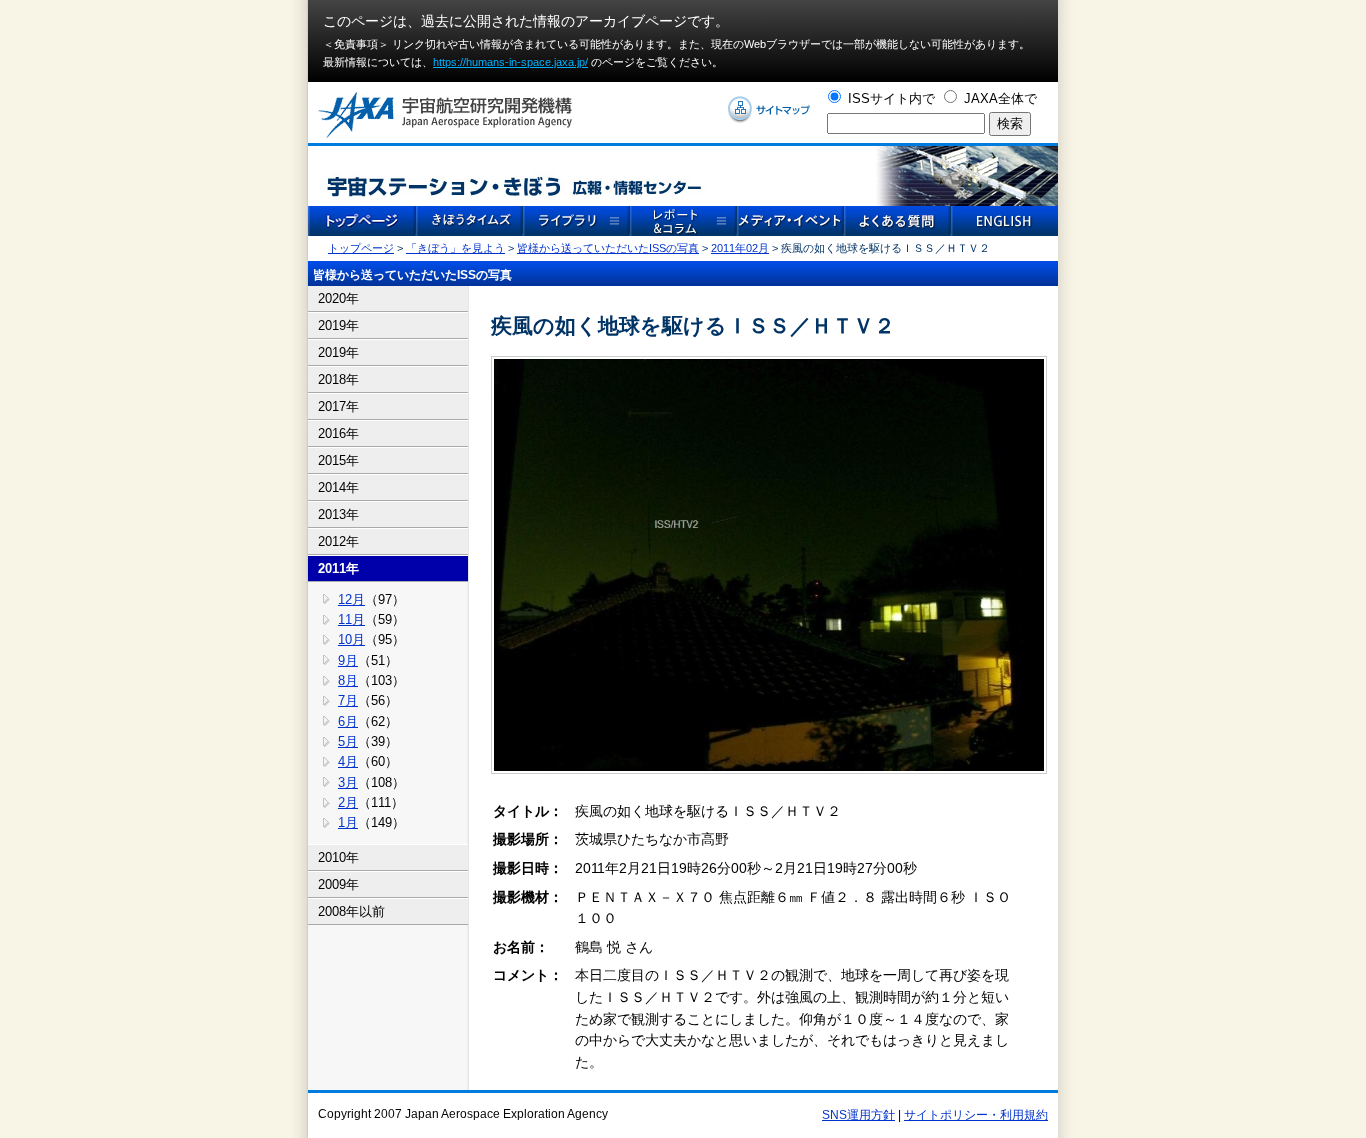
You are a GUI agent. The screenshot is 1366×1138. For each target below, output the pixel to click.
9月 (348, 660)
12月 (351, 599)
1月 (348, 822)
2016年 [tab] (338, 433)
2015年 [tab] (338, 460)
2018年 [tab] (338, 379)
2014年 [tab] (338, 487)
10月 (351, 639)
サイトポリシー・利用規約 (976, 1115)
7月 (348, 700)
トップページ (361, 248)
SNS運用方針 (858, 1115)
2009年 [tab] (338, 884)
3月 (348, 782)
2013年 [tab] (338, 514)
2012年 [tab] (338, 541)
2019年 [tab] (338, 325)
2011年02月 (740, 248)
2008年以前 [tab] (351, 911)
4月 (348, 761)
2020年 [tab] (338, 298)
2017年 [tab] (338, 406)
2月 (348, 802)
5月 (348, 741)
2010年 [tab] (338, 857)
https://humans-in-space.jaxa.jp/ (510, 62)
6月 (348, 721)
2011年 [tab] (338, 568)
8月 (348, 680)
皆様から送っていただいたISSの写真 (608, 248)
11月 (351, 619)
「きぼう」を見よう (455, 248)
